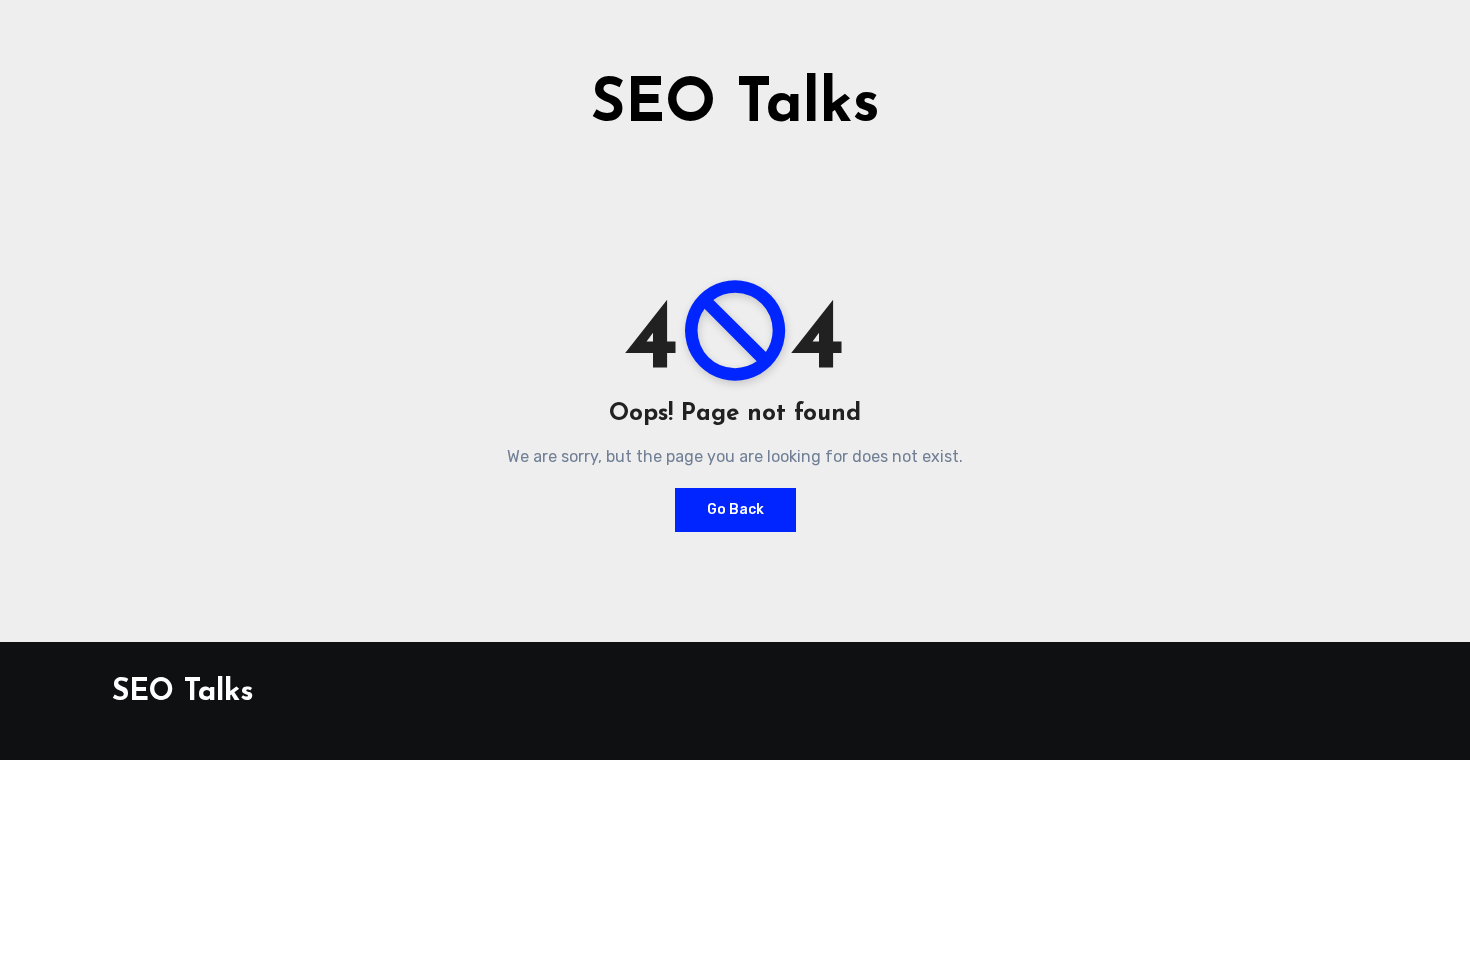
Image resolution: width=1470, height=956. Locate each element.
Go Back (735, 509)
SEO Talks (735, 106)
